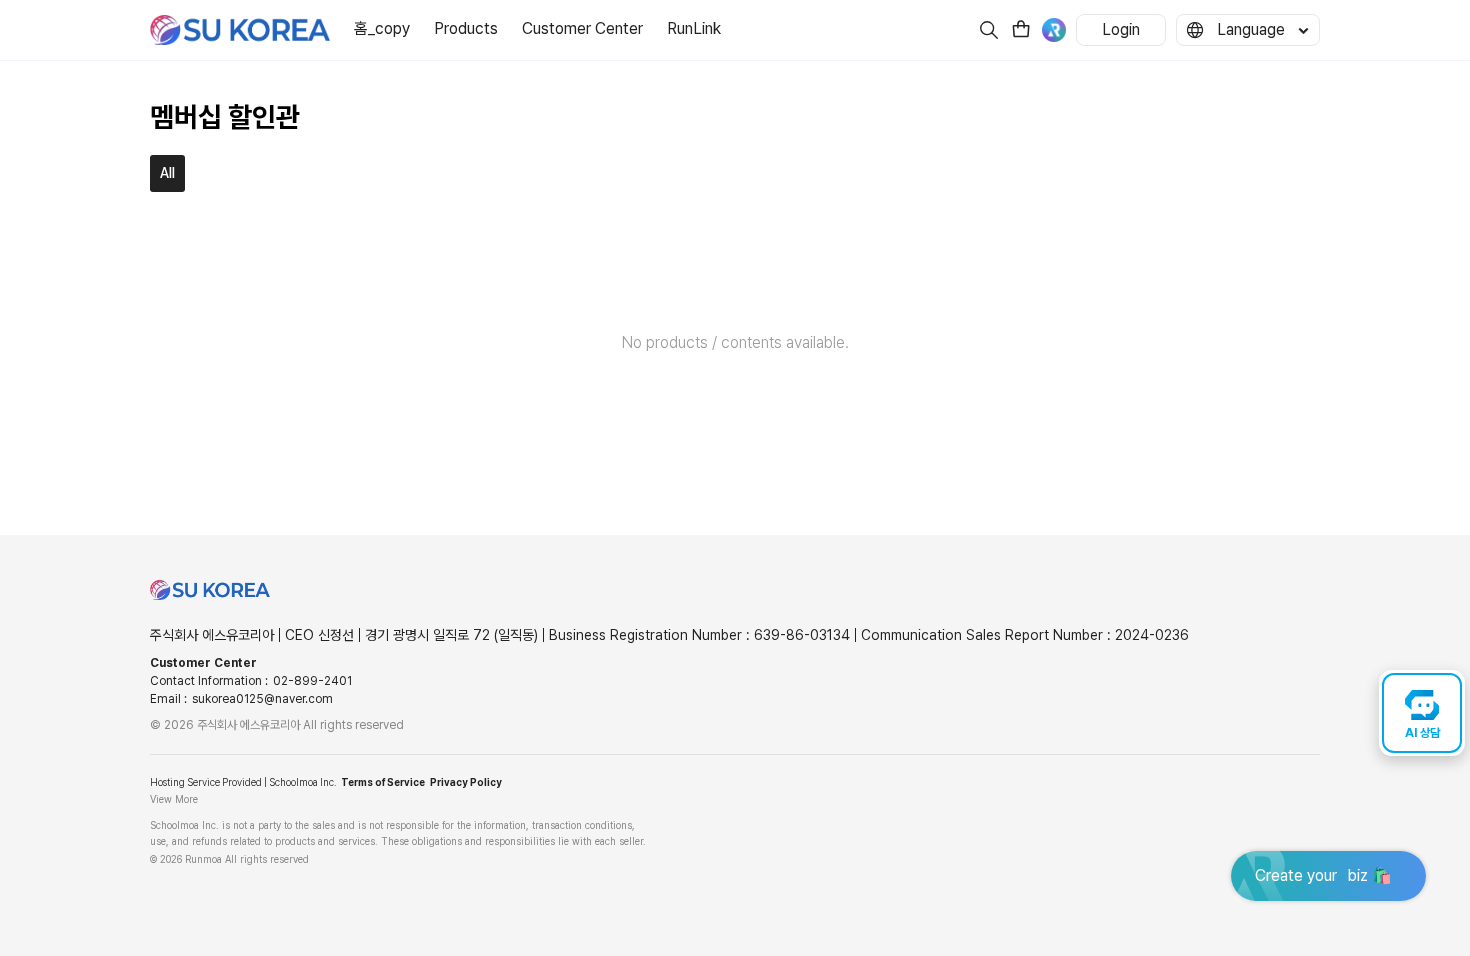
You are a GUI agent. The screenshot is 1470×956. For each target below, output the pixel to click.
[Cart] (1021, 32)
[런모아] (1054, 30)
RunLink (694, 28)
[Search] (989, 30)
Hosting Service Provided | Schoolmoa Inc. (243, 782)
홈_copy (382, 28)
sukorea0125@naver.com (262, 699)
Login (1121, 29)
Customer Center (582, 28)
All (167, 173)
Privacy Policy (466, 782)
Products (466, 28)
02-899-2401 (312, 681)
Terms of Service (383, 782)
